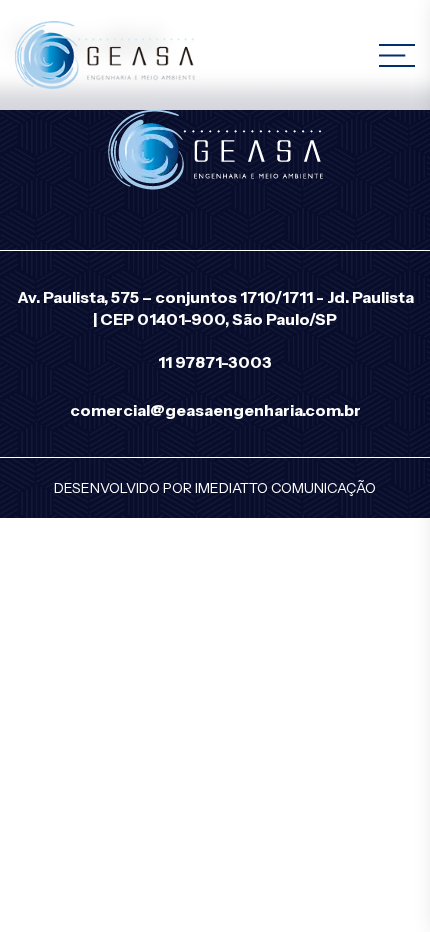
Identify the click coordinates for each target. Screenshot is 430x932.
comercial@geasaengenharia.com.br (215, 410)
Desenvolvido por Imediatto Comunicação (215, 488)
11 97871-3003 (215, 362)
